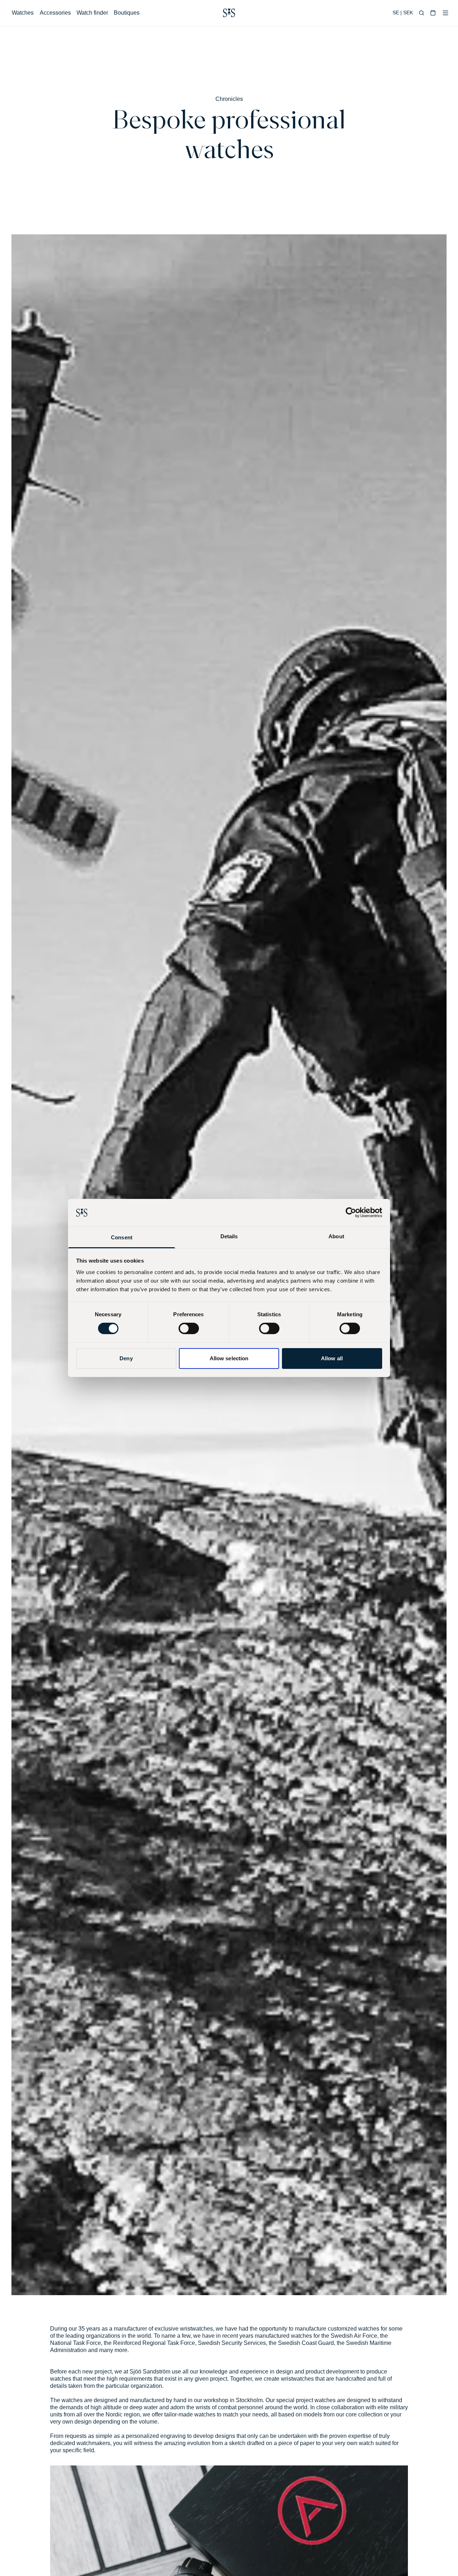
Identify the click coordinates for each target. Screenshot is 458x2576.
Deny (126, 1358)
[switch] (189, 1328)
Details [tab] (229, 1236)
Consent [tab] (122, 1237)
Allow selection (229, 1358)
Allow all (332, 1358)
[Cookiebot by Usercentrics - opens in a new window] (351, 1213)
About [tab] (336, 1236)
